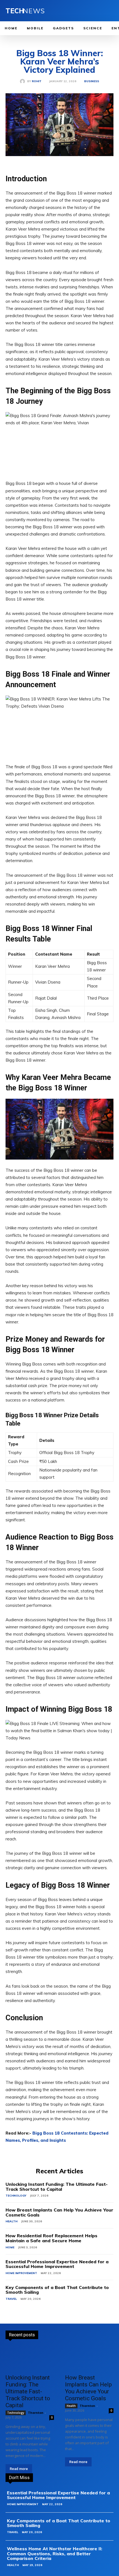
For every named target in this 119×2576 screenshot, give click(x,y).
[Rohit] (24, 81)
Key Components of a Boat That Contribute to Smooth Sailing (57, 2290)
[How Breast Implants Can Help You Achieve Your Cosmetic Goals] (89, 2358)
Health (11, 2221)
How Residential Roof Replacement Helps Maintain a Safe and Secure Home (51, 2238)
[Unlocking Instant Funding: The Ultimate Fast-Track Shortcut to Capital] (30, 2358)
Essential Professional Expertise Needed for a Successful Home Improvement (57, 2264)
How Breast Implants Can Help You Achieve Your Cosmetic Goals (59, 2212)
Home (10, 2247)
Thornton (36, 2413)
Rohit (37, 81)
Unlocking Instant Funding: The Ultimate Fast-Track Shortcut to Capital (57, 2187)
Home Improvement (21, 2273)
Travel (11, 2299)
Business (92, 81)
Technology (16, 2196)
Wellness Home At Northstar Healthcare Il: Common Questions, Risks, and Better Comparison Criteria (55, 2553)
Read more (19, 2469)
